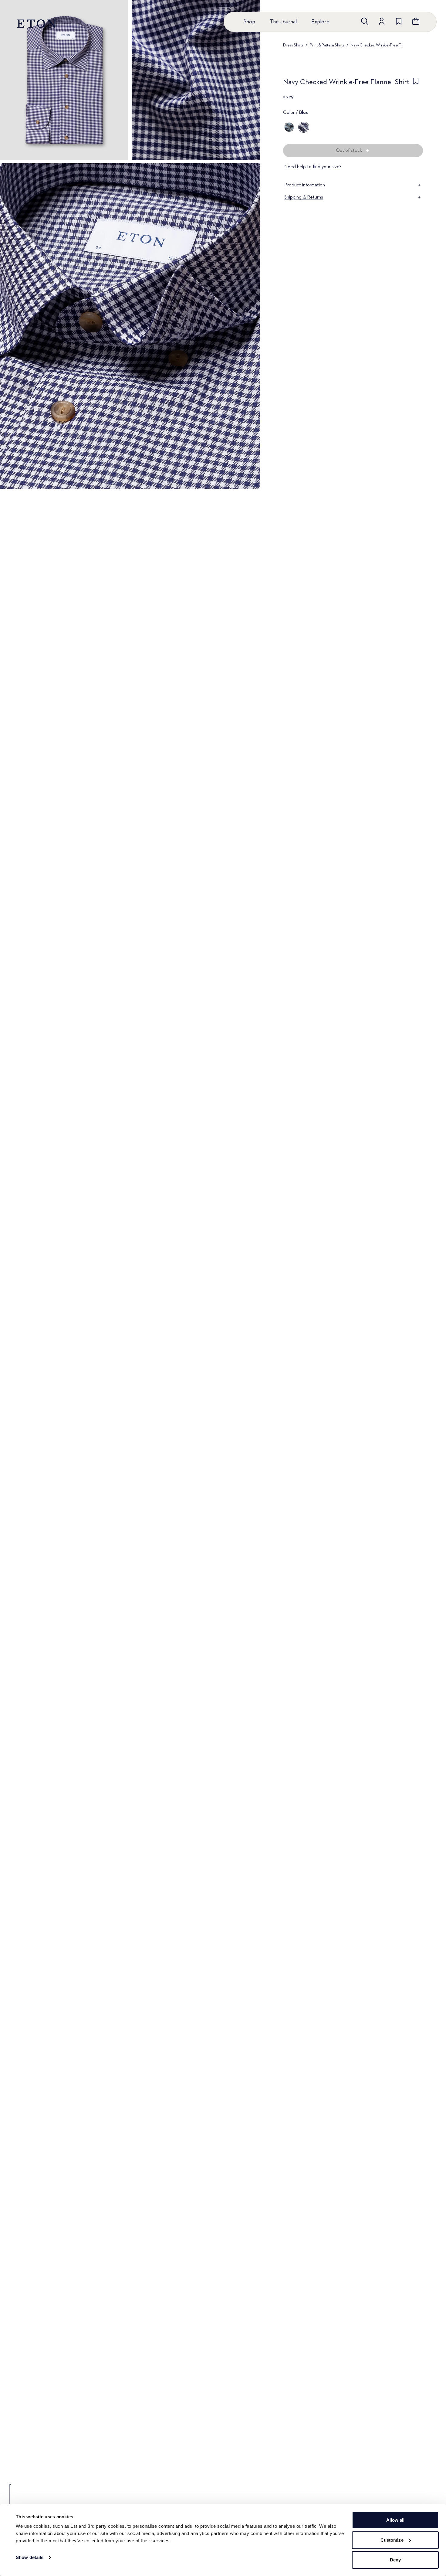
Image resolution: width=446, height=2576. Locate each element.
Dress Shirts (293, 45)
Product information (305, 185)
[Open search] (365, 21)
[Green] (289, 127)
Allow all (395, 2520)
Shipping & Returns (304, 197)
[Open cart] (416, 21)
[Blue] (304, 127)
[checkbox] (416, 84)
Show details (30, 2557)
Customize (392, 2540)
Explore (320, 22)
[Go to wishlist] (399, 21)
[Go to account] (382, 21)
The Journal (283, 22)
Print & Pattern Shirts (327, 45)
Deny (395, 2560)
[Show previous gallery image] (10, 2498)
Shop (249, 22)
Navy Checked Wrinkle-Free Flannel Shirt (377, 45)
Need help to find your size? (313, 167)
